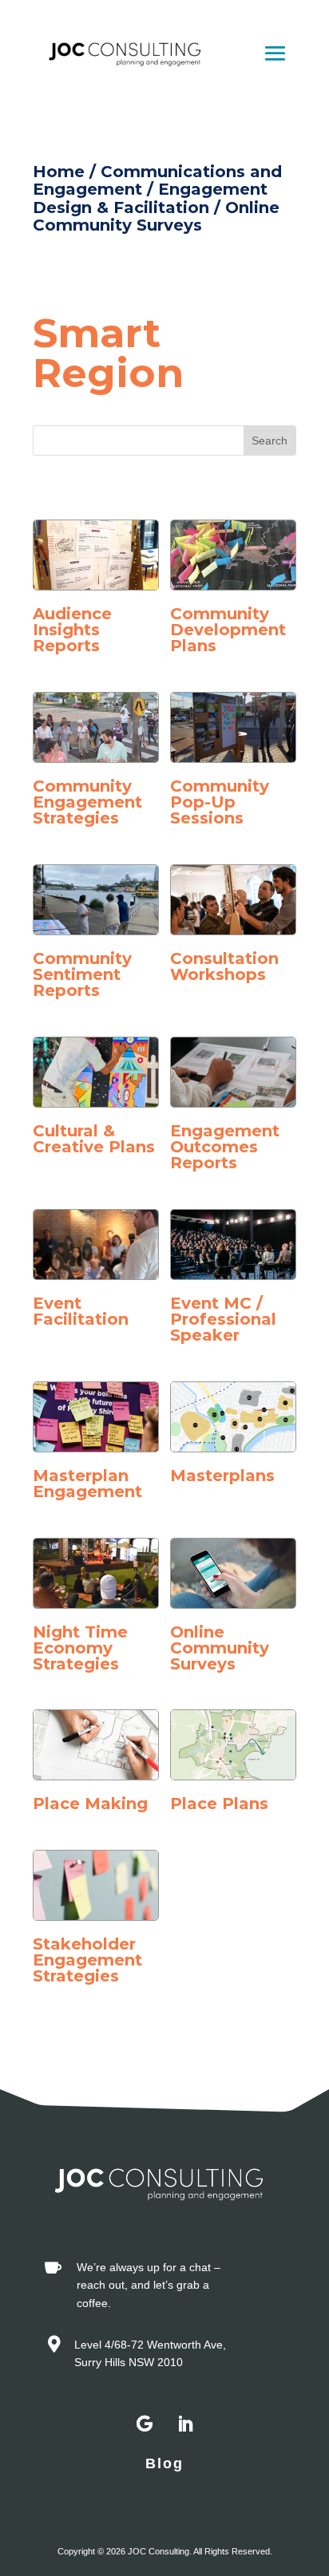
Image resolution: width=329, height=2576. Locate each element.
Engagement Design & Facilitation (150, 198)
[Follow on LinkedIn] (184, 2424)
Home (59, 172)
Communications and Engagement (157, 180)
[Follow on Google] (145, 2424)
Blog (164, 2463)
